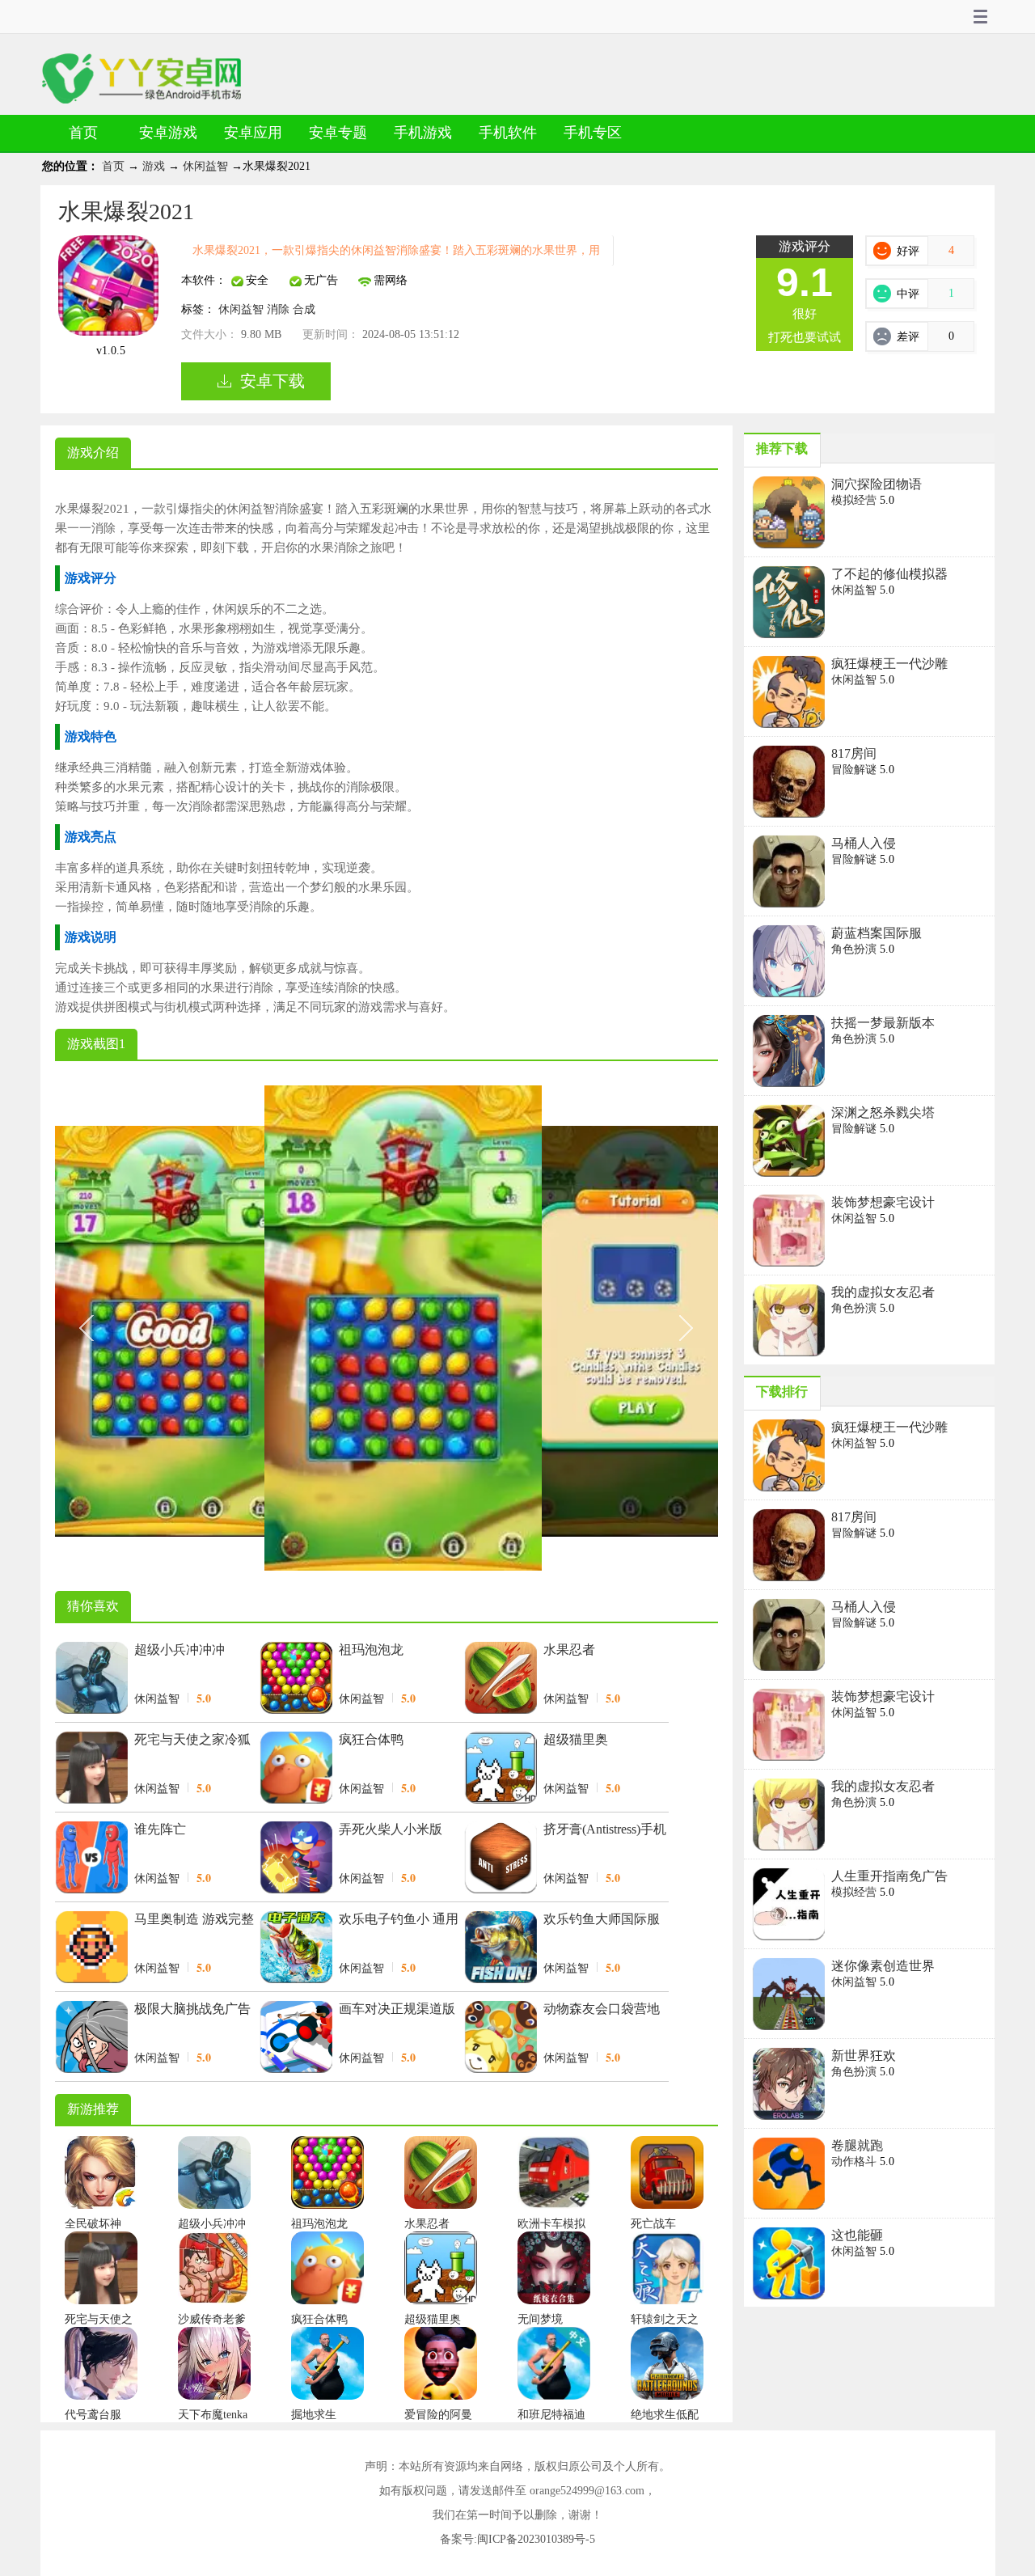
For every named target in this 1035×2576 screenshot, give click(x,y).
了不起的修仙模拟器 (889, 574)
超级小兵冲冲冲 (180, 1650)
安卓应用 (253, 133)
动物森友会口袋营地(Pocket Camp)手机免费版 (602, 2010)
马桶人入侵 (864, 843)
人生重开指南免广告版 (889, 1877)
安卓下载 (272, 381)
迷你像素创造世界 (883, 1966)
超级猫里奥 (576, 1739)
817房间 (854, 753)
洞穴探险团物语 (877, 484)
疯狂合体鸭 (371, 1739)
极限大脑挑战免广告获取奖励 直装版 (192, 2010)
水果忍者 (569, 1650)
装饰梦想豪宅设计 (883, 1202)
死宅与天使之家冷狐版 (192, 1741)
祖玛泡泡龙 (371, 1650)
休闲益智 (207, 166)
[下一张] (552, 1328)
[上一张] (221, 1328)
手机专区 (593, 133)
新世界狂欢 (864, 2056)
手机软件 (508, 133)
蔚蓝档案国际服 (877, 933)
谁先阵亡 (160, 1829)
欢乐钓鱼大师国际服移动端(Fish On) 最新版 (602, 1920)
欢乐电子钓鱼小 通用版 (399, 1920)
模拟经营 (855, 500)
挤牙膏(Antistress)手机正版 (605, 1830)
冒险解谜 (855, 770)
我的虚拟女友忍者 (883, 1292)
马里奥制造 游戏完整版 (194, 1920)
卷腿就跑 (857, 2145)
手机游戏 (423, 133)
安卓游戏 (168, 133)
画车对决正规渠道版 (397, 2009)
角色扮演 (855, 949)
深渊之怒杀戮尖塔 (883, 1112)
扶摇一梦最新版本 (883, 1023)
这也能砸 (857, 2235)
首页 (83, 133)
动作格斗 (855, 2161)
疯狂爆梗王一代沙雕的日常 (889, 665)
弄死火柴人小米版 (391, 1829)
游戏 (155, 166)
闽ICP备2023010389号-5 (536, 2539)
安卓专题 (338, 133)
